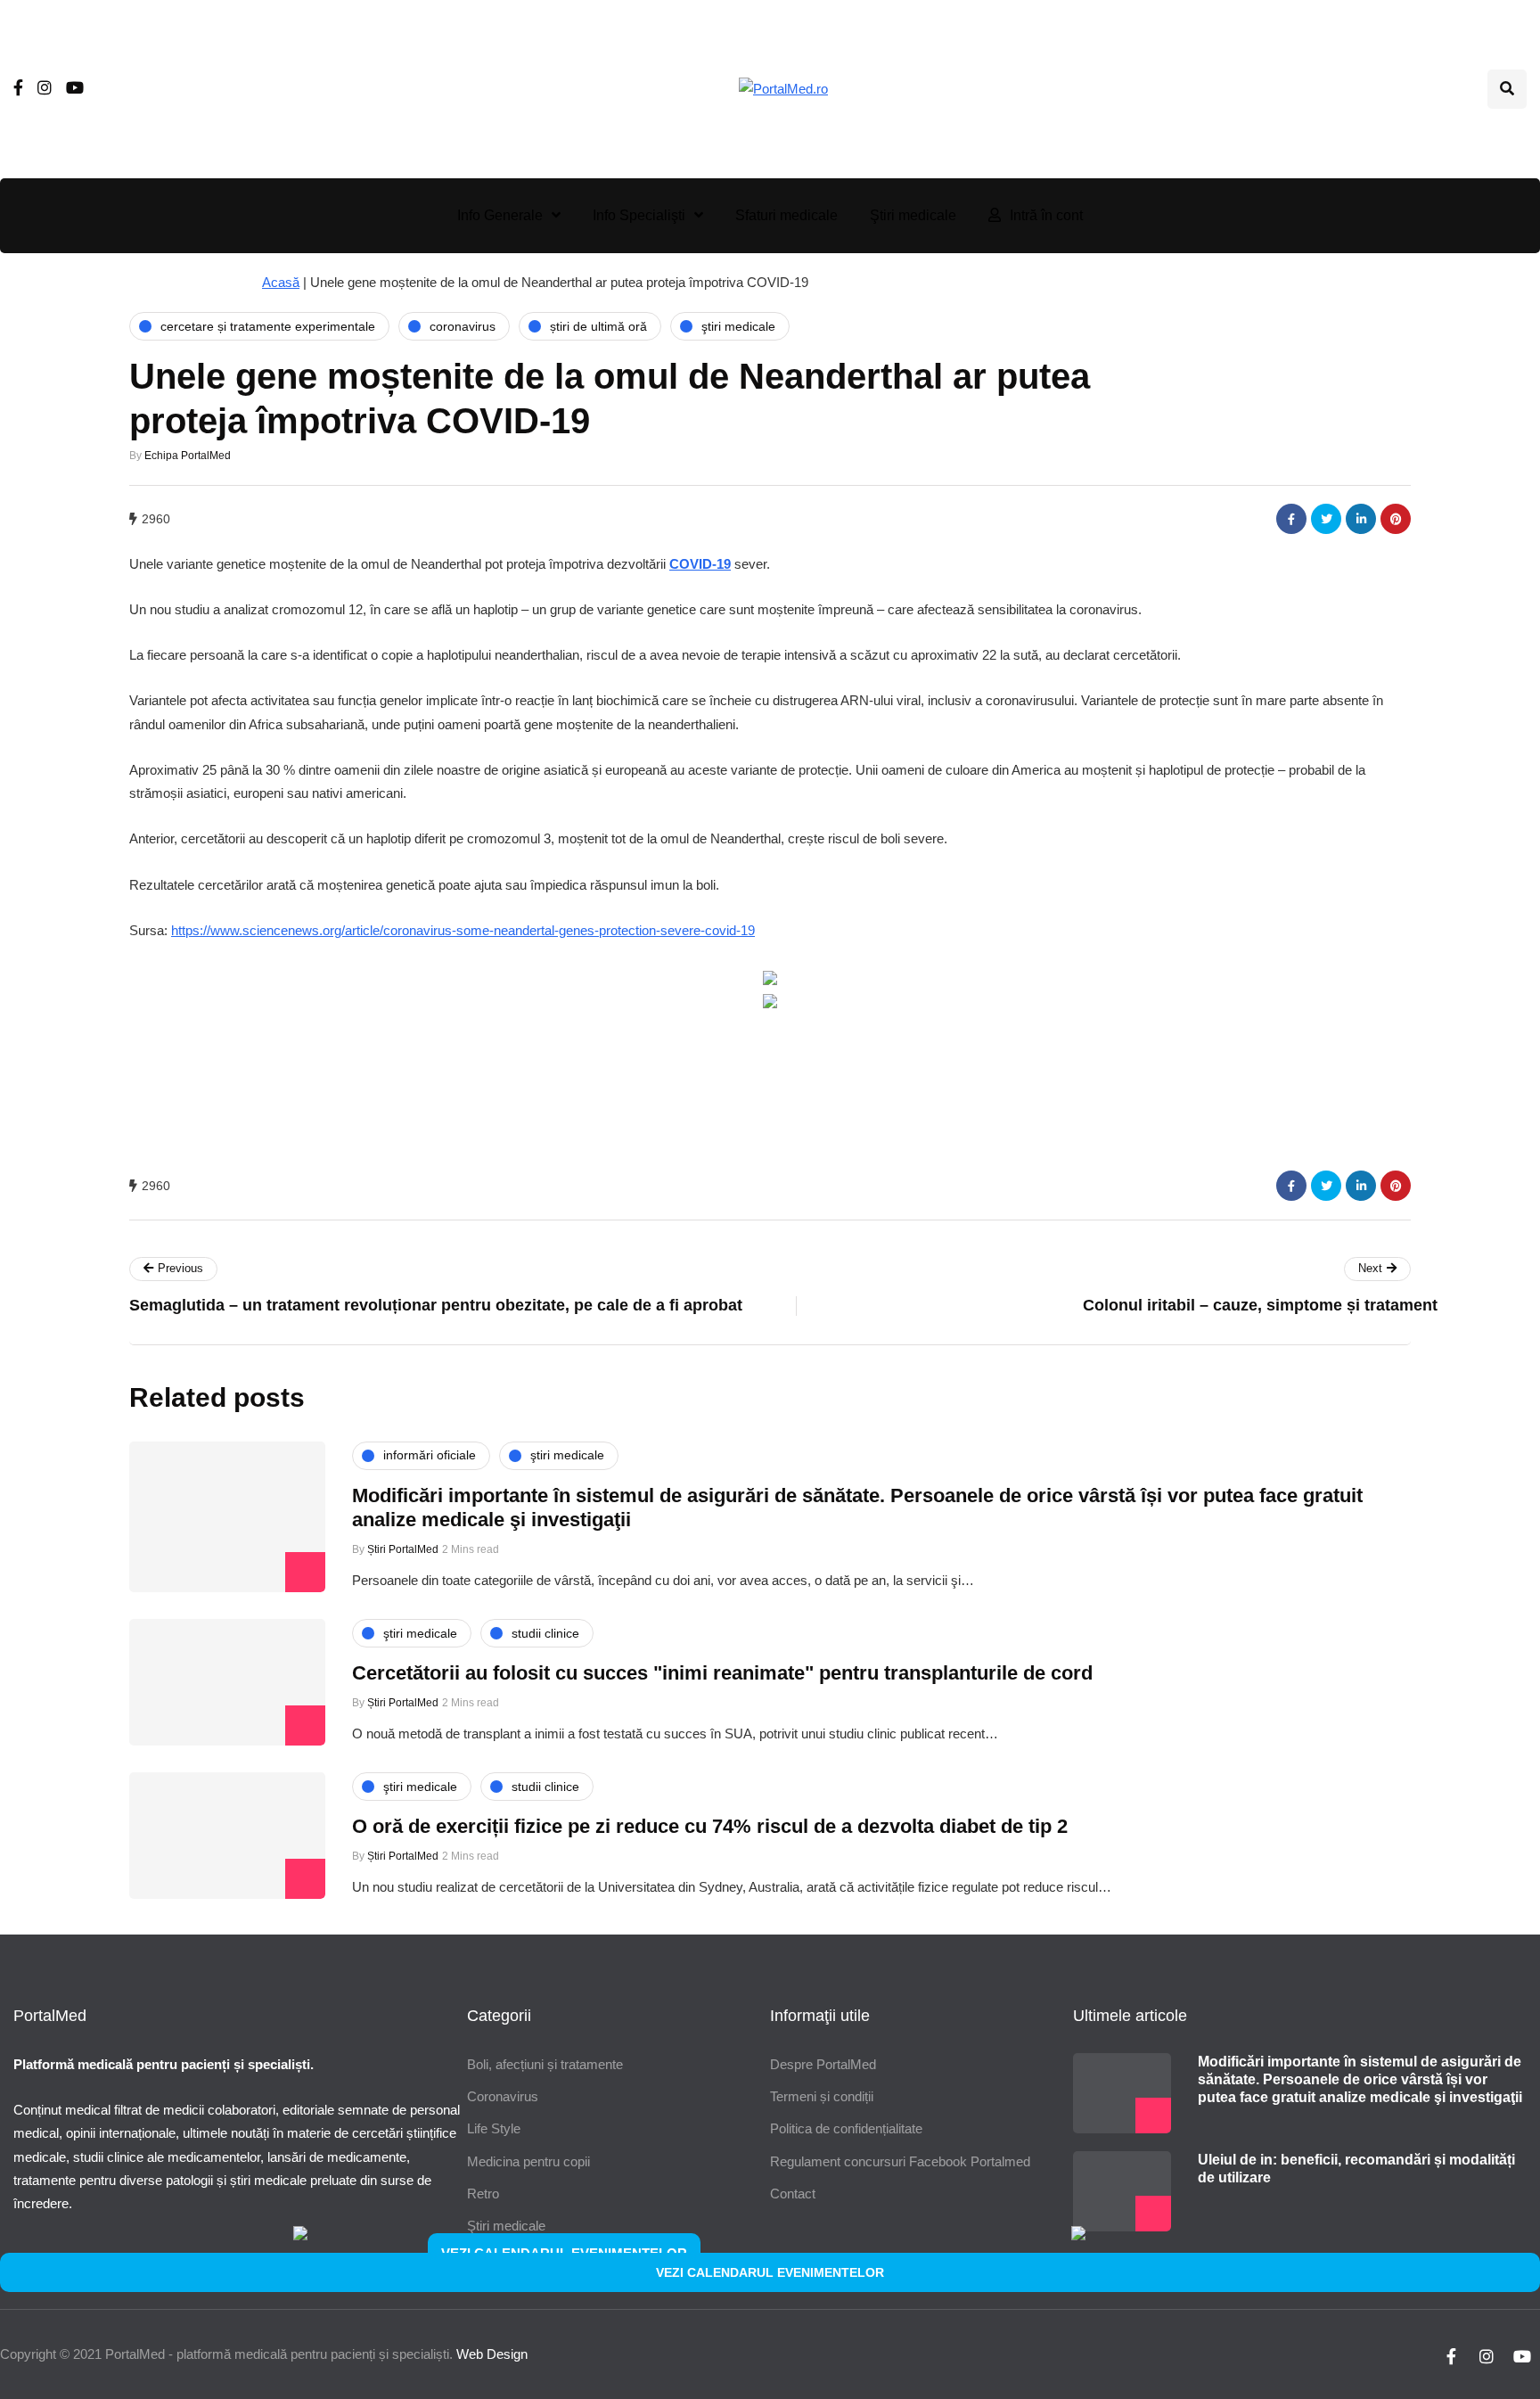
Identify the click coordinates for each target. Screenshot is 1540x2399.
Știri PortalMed (403, 1549)
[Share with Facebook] (1291, 519)
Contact (793, 2194)
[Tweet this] (1326, 519)
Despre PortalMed (823, 2064)
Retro (483, 2194)
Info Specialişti (639, 215)
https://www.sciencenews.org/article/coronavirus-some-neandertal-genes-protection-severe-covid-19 (463, 930)
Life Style (494, 2128)
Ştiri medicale (913, 215)
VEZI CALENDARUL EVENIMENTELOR (770, 2272)
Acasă (281, 282)
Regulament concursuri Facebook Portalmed (900, 2161)
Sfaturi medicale (786, 215)
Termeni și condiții (822, 2096)
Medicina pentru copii (528, 2161)
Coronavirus (503, 2096)
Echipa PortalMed (188, 456)
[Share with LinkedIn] (1361, 519)
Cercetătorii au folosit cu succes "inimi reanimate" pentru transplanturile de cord (722, 1673)
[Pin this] (1396, 519)
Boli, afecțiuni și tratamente (545, 2064)
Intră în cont (1046, 215)
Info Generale (500, 215)
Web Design (492, 2354)
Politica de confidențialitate (846, 2128)
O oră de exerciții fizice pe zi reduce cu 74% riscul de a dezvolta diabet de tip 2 (710, 1826)
